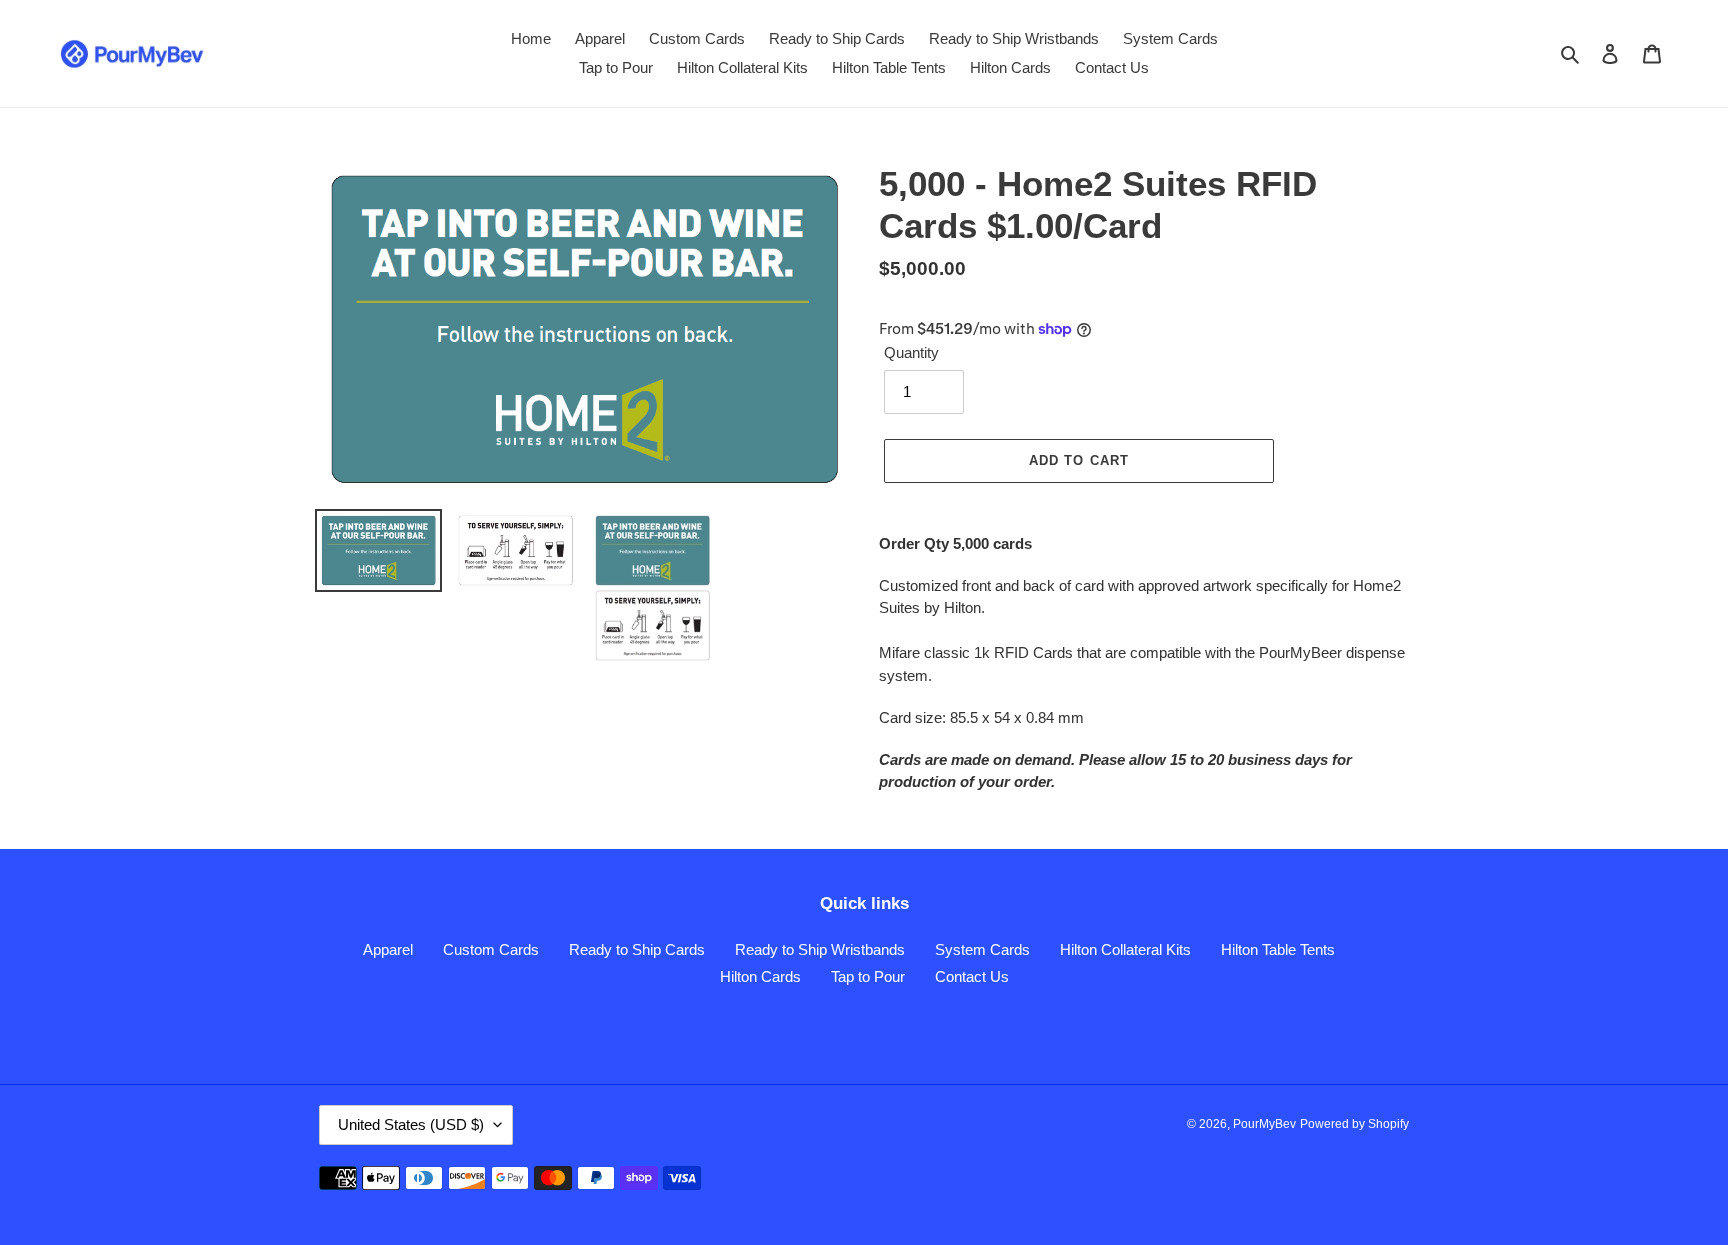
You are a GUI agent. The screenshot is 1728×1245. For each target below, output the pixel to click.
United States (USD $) (411, 1124)
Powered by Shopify (1354, 1124)
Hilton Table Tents (1278, 949)
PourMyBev (1264, 1124)
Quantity (911, 352)
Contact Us (972, 976)
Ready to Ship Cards (637, 949)
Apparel (388, 949)
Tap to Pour (868, 976)
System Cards (982, 949)
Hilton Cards (760, 976)
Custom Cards (491, 949)
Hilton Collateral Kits (1125, 949)
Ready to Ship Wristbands (820, 949)
